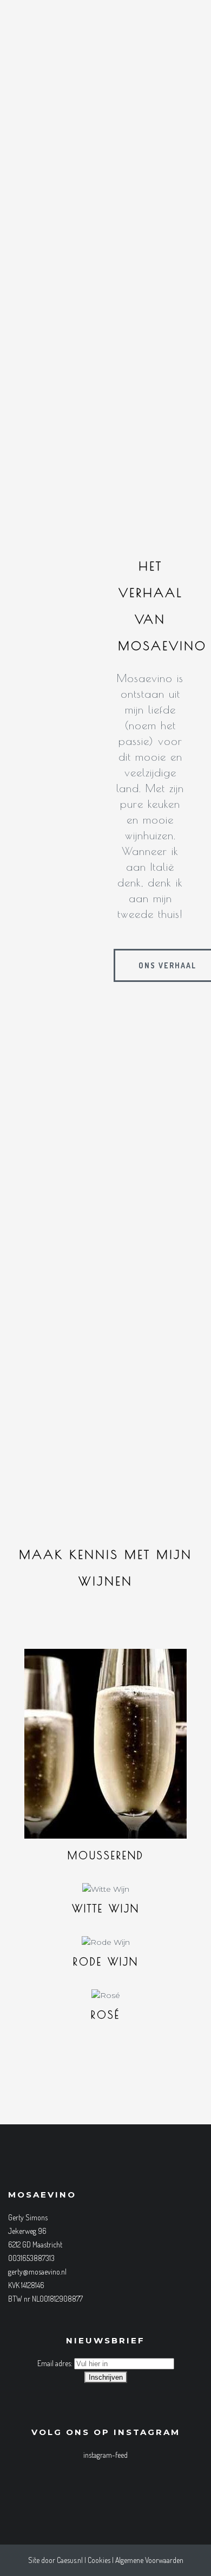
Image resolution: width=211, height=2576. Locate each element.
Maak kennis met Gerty (111, 1443)
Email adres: (56, 2363)
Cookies (99, 2560)
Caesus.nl (70, 2560)
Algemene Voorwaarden (149, 2560)
